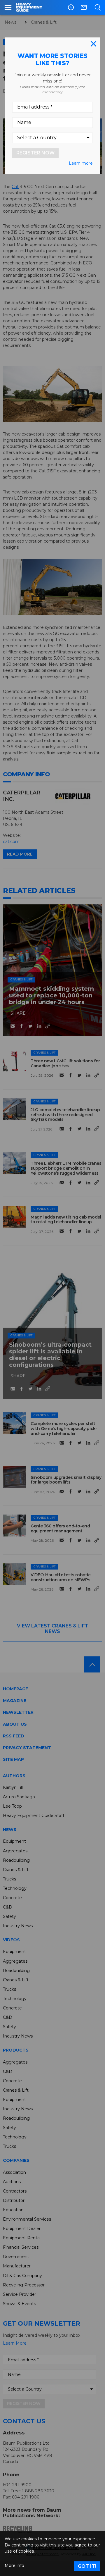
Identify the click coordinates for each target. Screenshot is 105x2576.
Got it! (87, 2566)
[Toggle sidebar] (8, 7)
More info (14, 2566)
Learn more (81, 163)
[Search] (98, 7)
